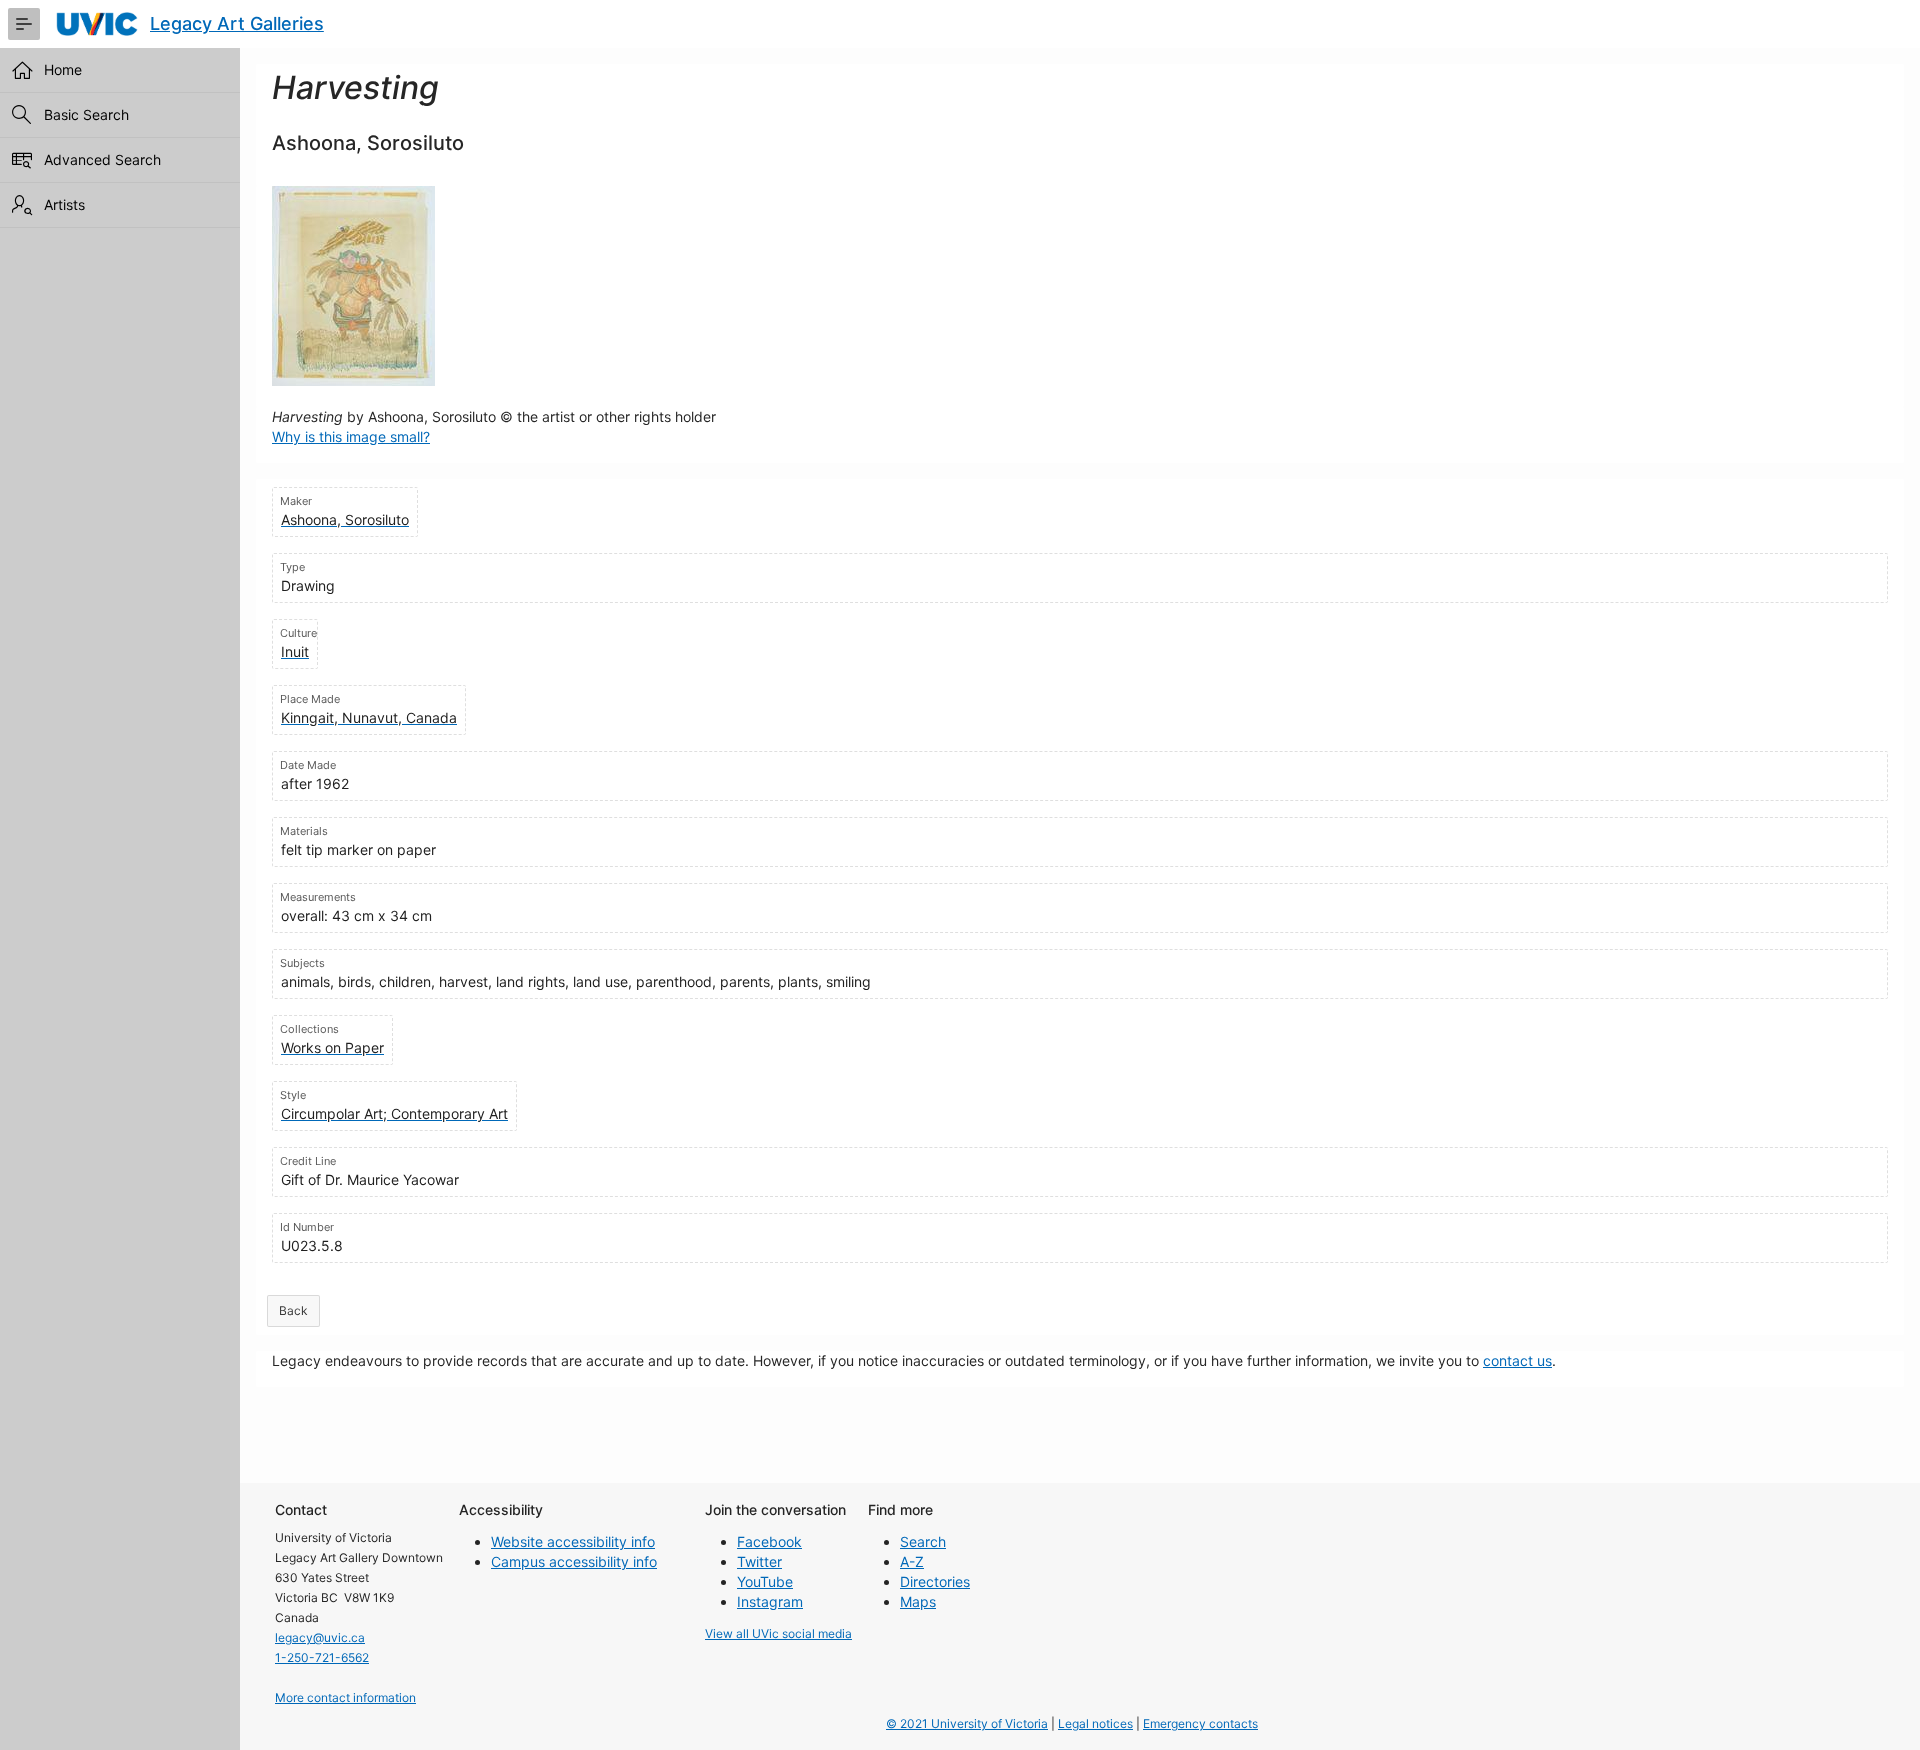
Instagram (770, 1601)
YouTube (765, 1581)
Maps (918, 1601)
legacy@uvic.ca (320, 1637)
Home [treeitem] (63, 69)
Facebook (769, 1541)
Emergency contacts (1200, 1723)
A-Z (912, 1561)
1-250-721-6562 (322, 1657)
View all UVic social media (778, 1633)
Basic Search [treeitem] (86, 114)
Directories (935, 1581)
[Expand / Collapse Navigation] (24, 24)
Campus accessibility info (574, 1561)
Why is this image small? (351, 436)
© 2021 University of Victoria (967, 1723)
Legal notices (1095, 1723)
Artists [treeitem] (64, 204)
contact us (1517, 1360)
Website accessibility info (573, 1541)
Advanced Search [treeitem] (102, 159)
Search (923, 1541)
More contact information (345, 1697)
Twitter (759, 1561)
